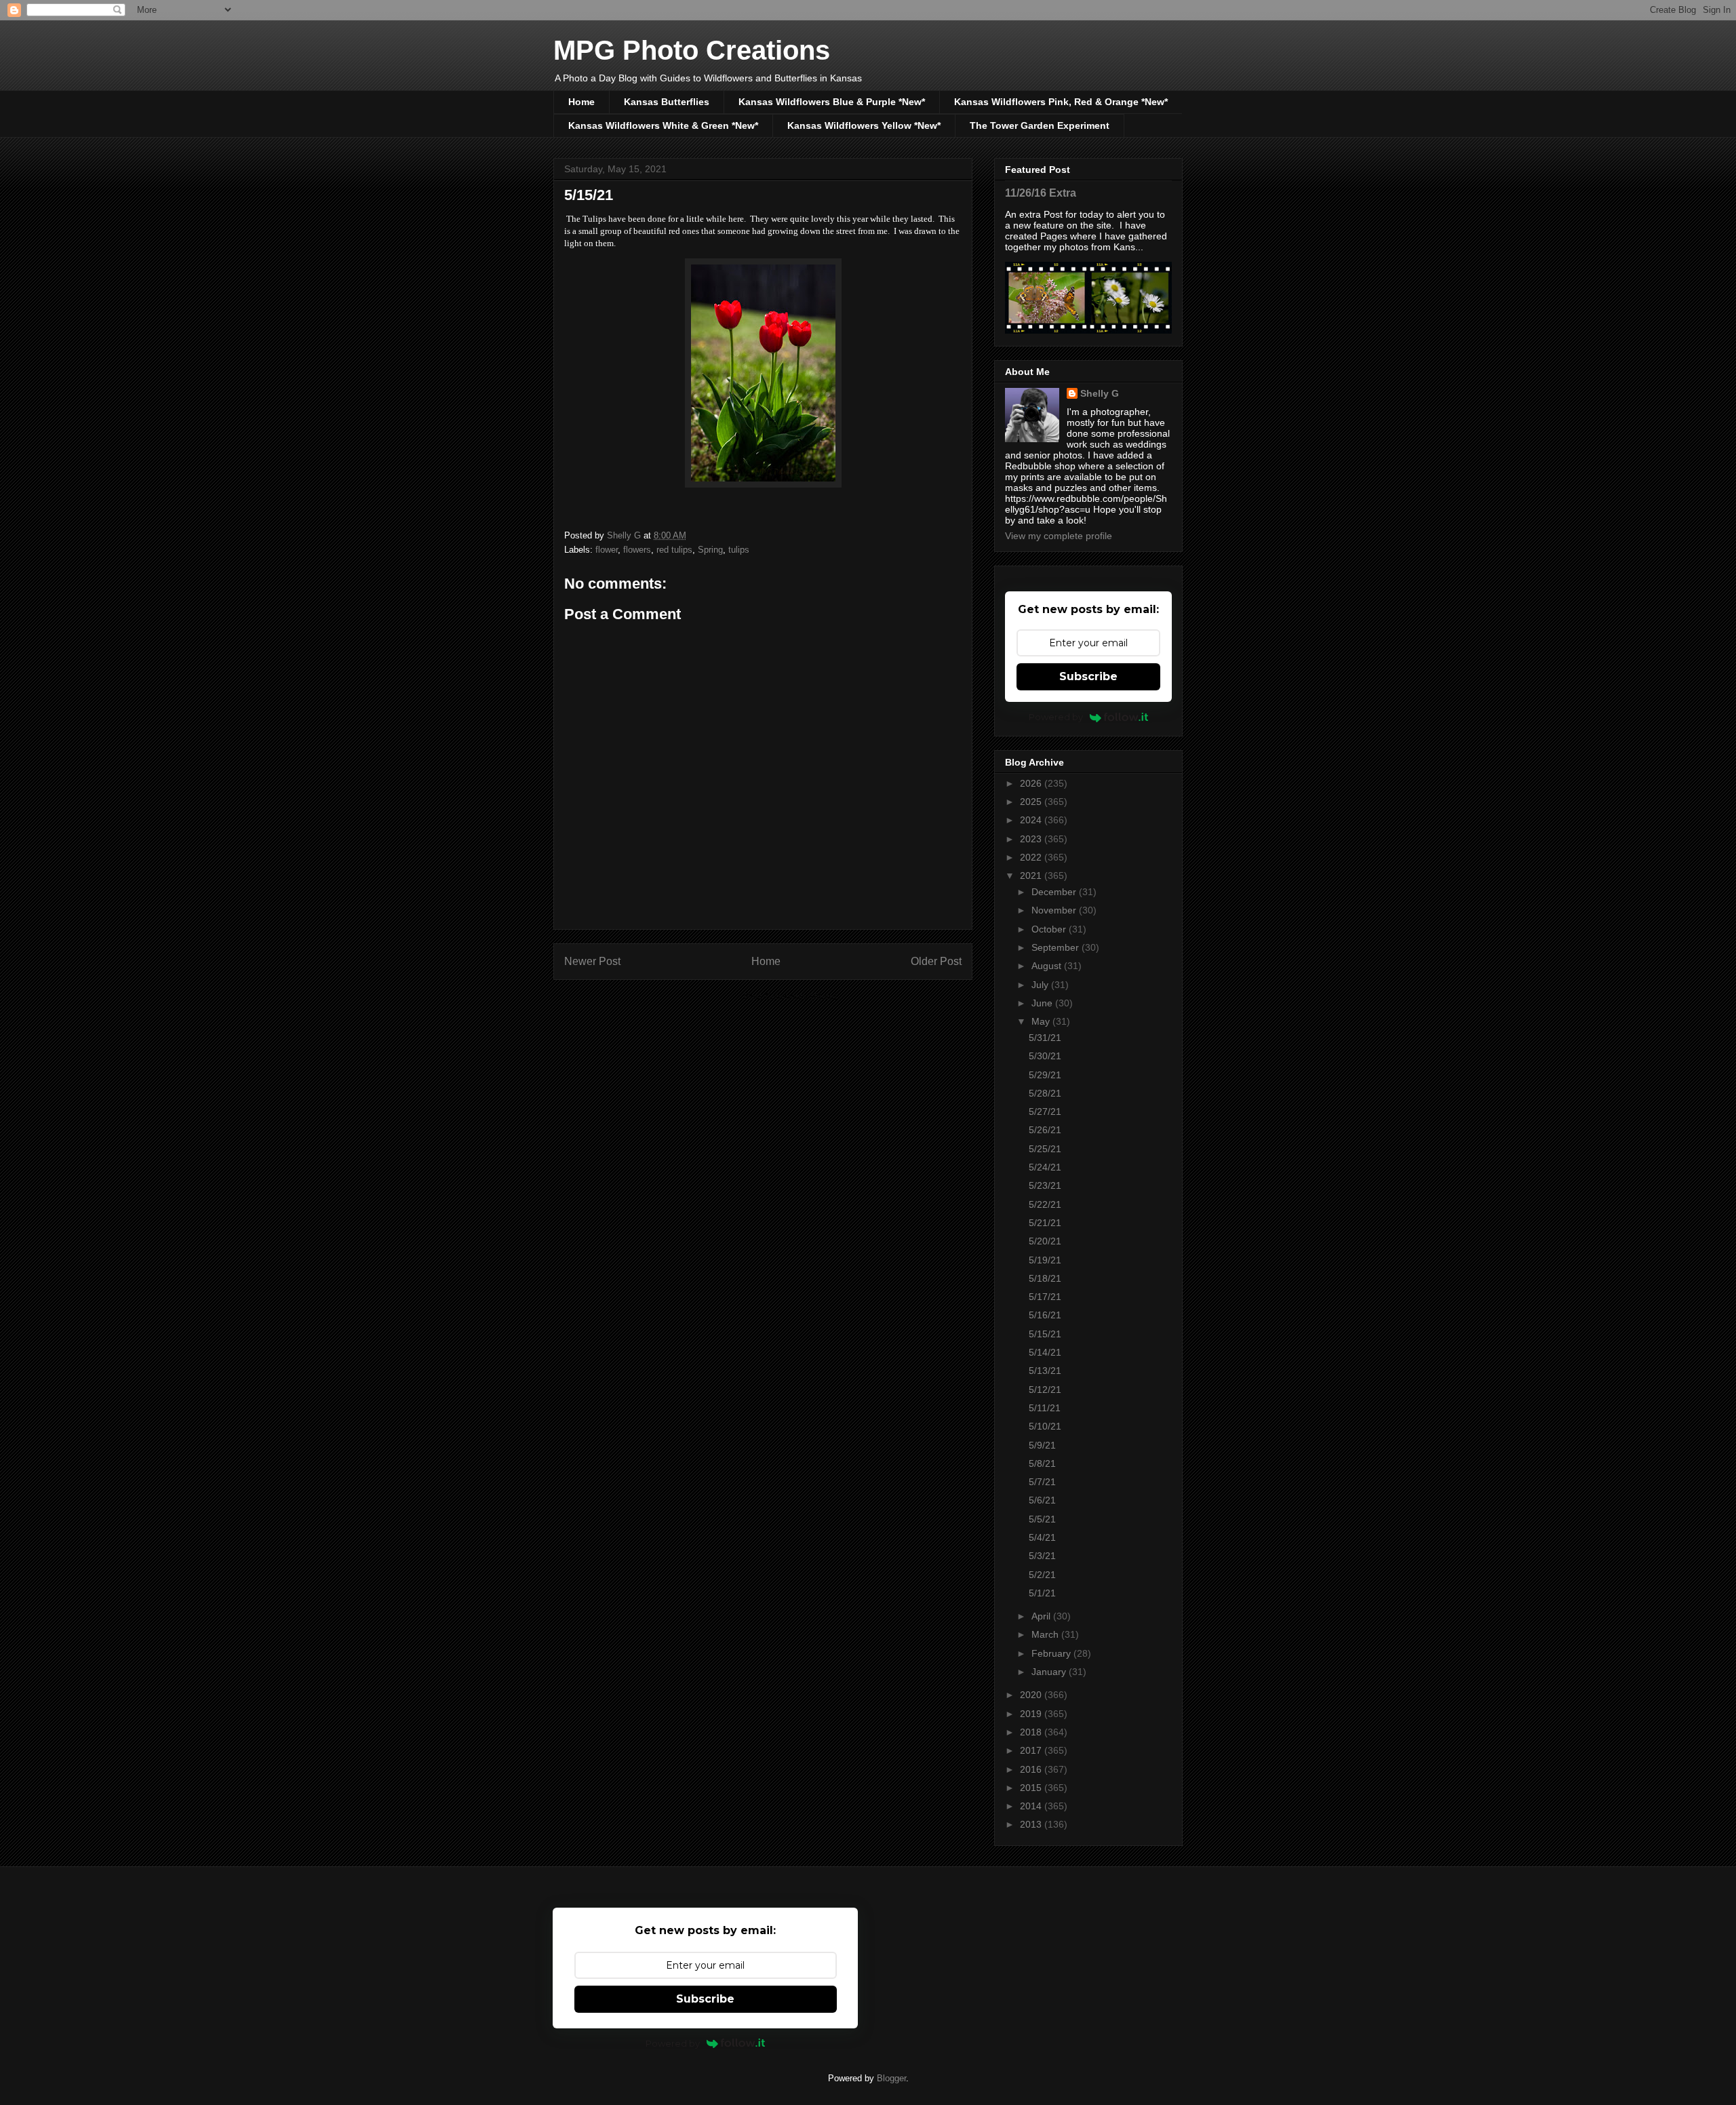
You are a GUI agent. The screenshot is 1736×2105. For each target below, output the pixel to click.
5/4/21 (1042, 1537)
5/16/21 (1045, 1315)
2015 (1032, 1788)
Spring (710, 550)
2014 (1032, 1806)
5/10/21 (1045, 1426)
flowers (637, 550)
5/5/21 (1042, 1519)
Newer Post (592, 961)
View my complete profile (1059, 536)
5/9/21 (1042, 1445)
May (1042, 1021)
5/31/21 (1045, 1038)
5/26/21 (1045, 1130)
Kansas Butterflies (667, 102)
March (1046, 1634)
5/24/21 (1045, 1167)
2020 (1032, 1695)
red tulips (674, 550)
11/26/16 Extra (1041, 193)
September (1057, 947)
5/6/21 (1042, 1500)
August (1048, 966)
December (1055, 892)
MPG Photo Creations (692, 50)
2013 (1032, 1824)
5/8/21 (1042, 1463)
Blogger (891, 2078)
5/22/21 (1045, 1204)
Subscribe (1088, 676)
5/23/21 (1045, 1185)
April (1042, 1616)
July (1041, 985)
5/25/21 (1045, 1149)
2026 (1032, 783)
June (1043, 1003)
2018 (1032, 1732)
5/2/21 (1042, 1575)
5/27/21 (1045, 1111)
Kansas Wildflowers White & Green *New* (663, 125)
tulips (739, 550)
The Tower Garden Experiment (1040, 125)
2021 (1032, 876)
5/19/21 (1045, 1260)
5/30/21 (1045, 1056)
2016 (1032, 1769)
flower (607, 550)
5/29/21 (1045, 1075)
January (1050, 1672)
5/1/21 (1042, 1593)
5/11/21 (1045, 1408)
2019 (1032, 1714)
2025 (1032, 802)
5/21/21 (1045, 1223)
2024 (1032, 820)
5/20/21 (1045, 1241)
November (1055, 910)
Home (581, 102)
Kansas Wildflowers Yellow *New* (864, 125)
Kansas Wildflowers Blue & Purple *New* (832, 102)
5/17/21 (1045, 1297)
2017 (1032, 1750)
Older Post (936, 961)
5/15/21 (1045, 1334)
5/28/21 (1045, 1093)
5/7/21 (1042, 1482)
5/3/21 (1042, 1556)
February (1052, 1653)
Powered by (1056, 717)
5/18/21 (1045, 1278)
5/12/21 (1045, 1390)
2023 (1032, 839)
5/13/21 (1045, 1371)
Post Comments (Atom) (790, 997)
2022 (1032, 857)
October (1050, 929)
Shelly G (1100, 393)
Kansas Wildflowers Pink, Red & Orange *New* (1061, 102)
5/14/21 (1045, 1352)
